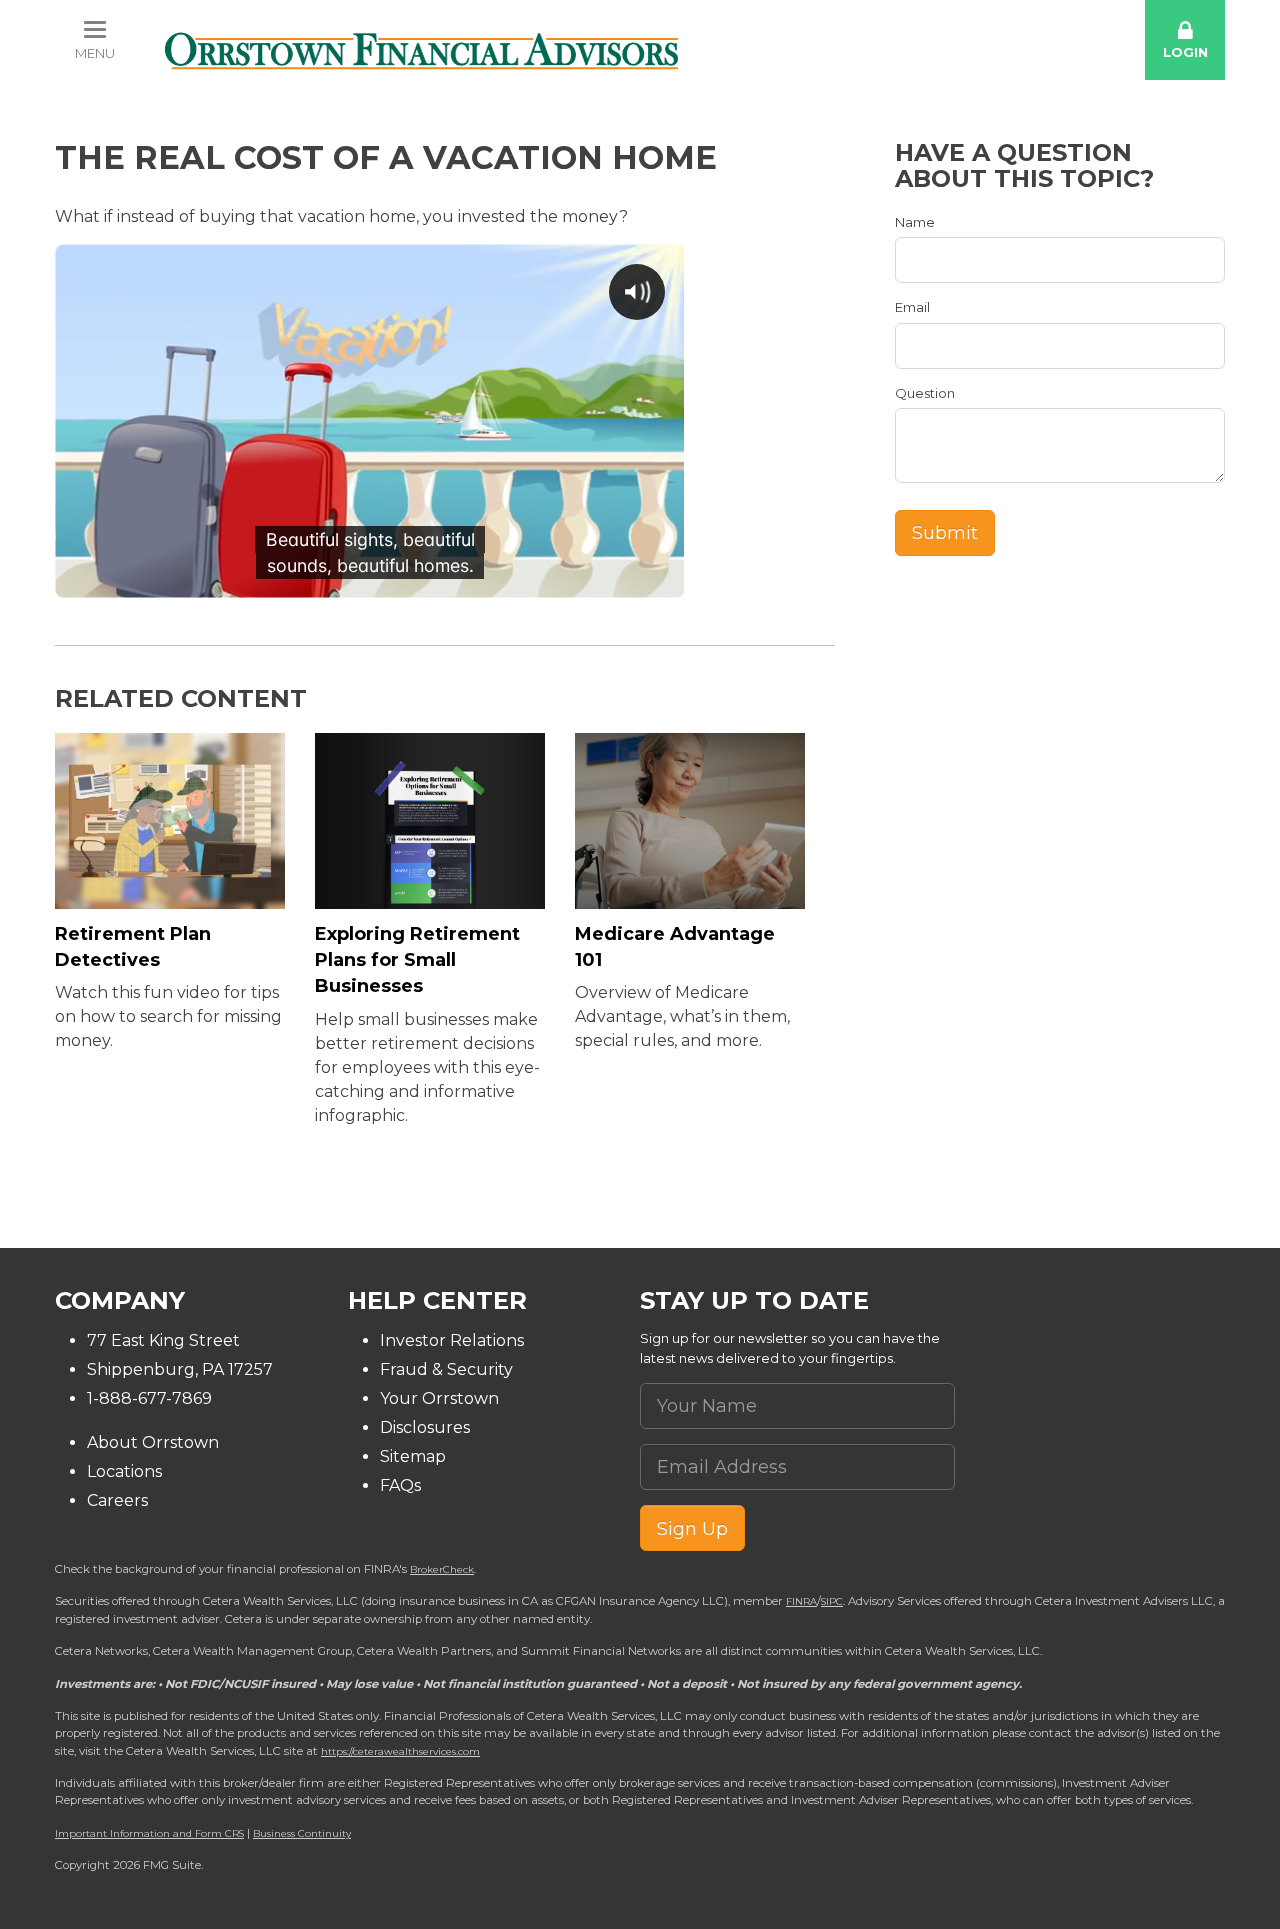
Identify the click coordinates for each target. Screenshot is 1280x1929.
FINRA (801, 1601)
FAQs (400, 1485)
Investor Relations (452, 1340)
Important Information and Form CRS (149, 1833)
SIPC (832, 1601)
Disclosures (425, 1427)
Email (912, 307)
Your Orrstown (439, 1398)
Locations (124, 1471)
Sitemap (413, 1456)
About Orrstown (153, 1442)
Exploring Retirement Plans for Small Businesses (417, 960)
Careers (117, 1500)
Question (925, 393)
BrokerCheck (442, 1569)
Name (915, 222)
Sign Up (692, 1529)
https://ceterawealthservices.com (400, 1751)
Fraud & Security (446, 1369)
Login (1185, 52)
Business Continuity (302, 1833)
